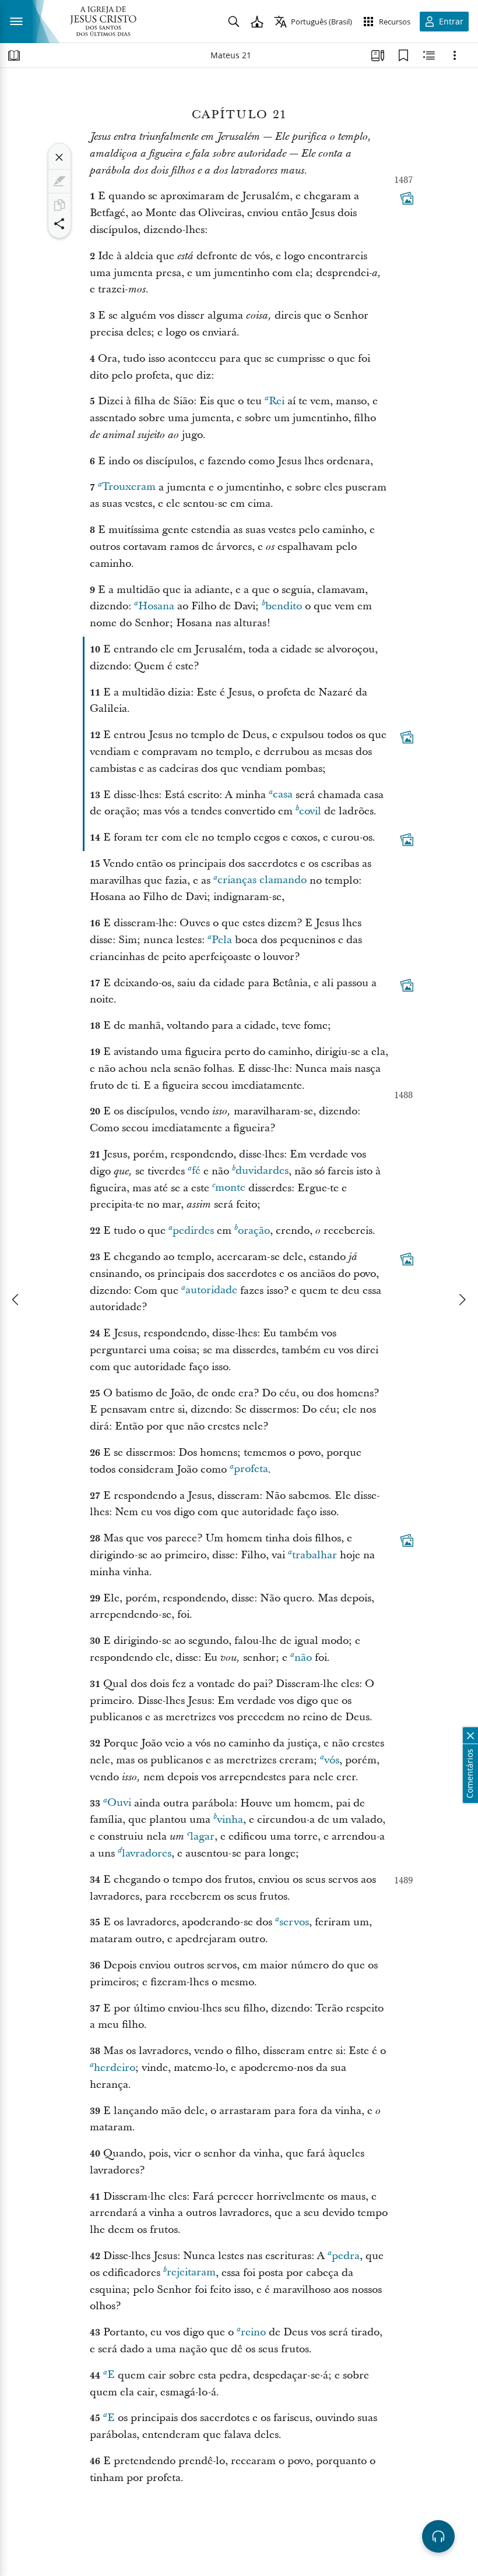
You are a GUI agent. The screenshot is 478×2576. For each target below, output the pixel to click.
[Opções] (455, 55)
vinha (230, 1820)
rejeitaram (191, 2273)
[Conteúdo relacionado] (429, 55)
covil (310, 811)
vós (332, 1760)
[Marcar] (59, 181)
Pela (222, 940)
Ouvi (119, 1803)
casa (283, 795)
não (303, 1658)
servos (294, 1922)
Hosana (156, 606)
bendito (284, 606)
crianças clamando (262, 881)
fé (196, 1171)
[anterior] (16, 1300)
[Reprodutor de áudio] (438, 2536)
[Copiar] (59, 205)
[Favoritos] (403, 55)
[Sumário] (14, 55)
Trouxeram (129, 487)
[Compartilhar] (59, 224)
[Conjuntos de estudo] (378, 55)
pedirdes (193, 1231)
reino (253, 2332)
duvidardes (262, 1171)
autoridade (211, 1291)
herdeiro (115, 2068)
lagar (202, 1836)
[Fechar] (59, 157)
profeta (251, 1469)
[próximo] (462, 1300)
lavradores (147, 1853)
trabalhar (314, 1555)
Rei (277, 401)
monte (230, 1188)
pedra (346, 2256)
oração (254, 1231)
